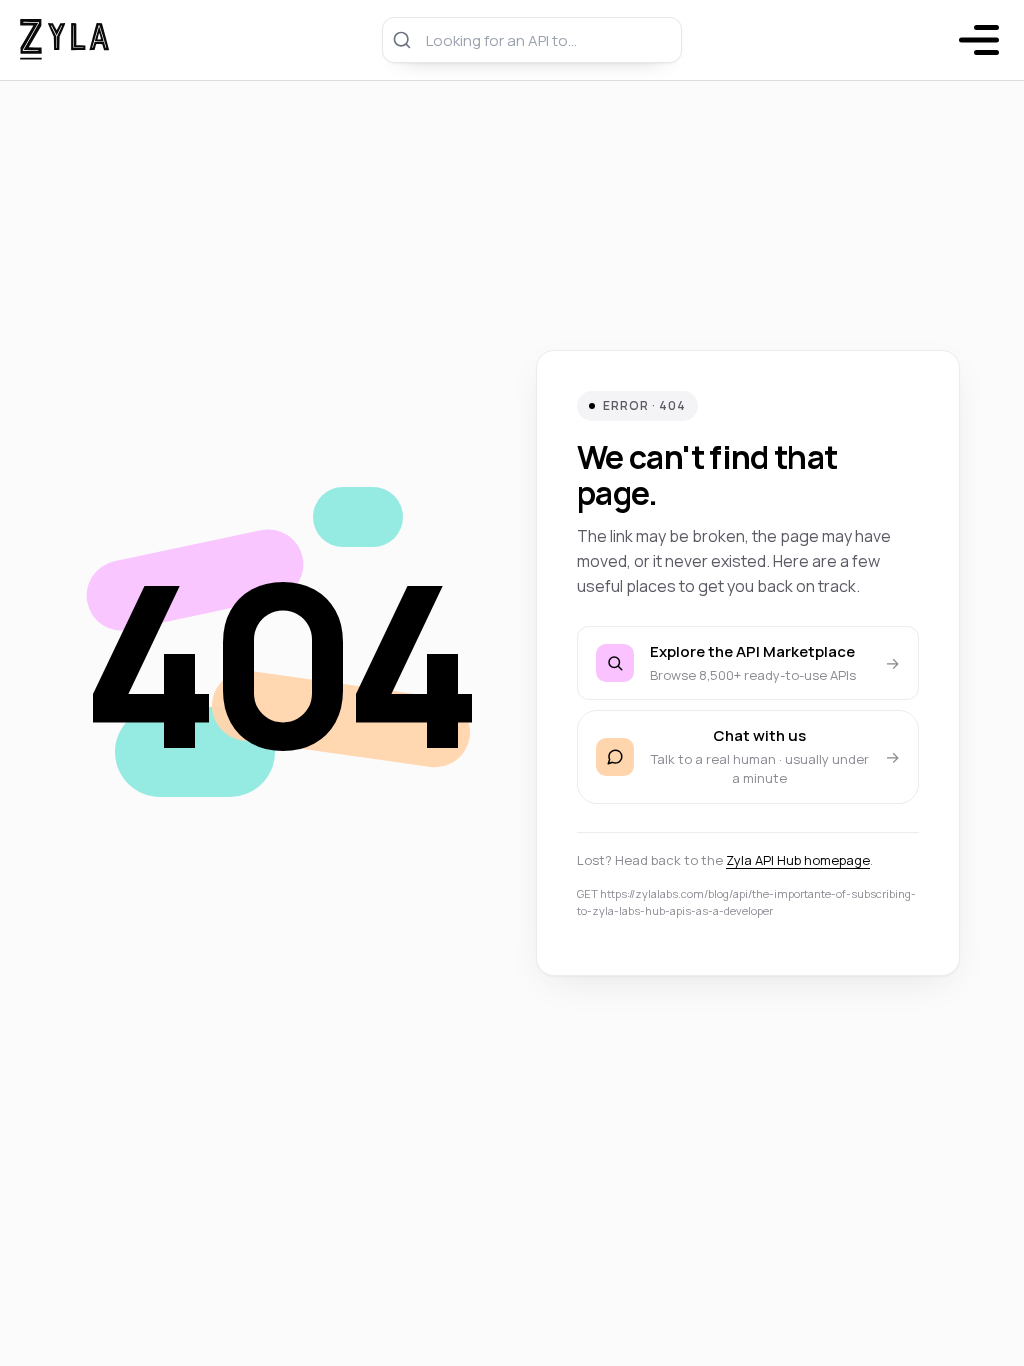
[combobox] (532, 40)
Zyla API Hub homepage (798, 860)
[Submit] (404, 40)
